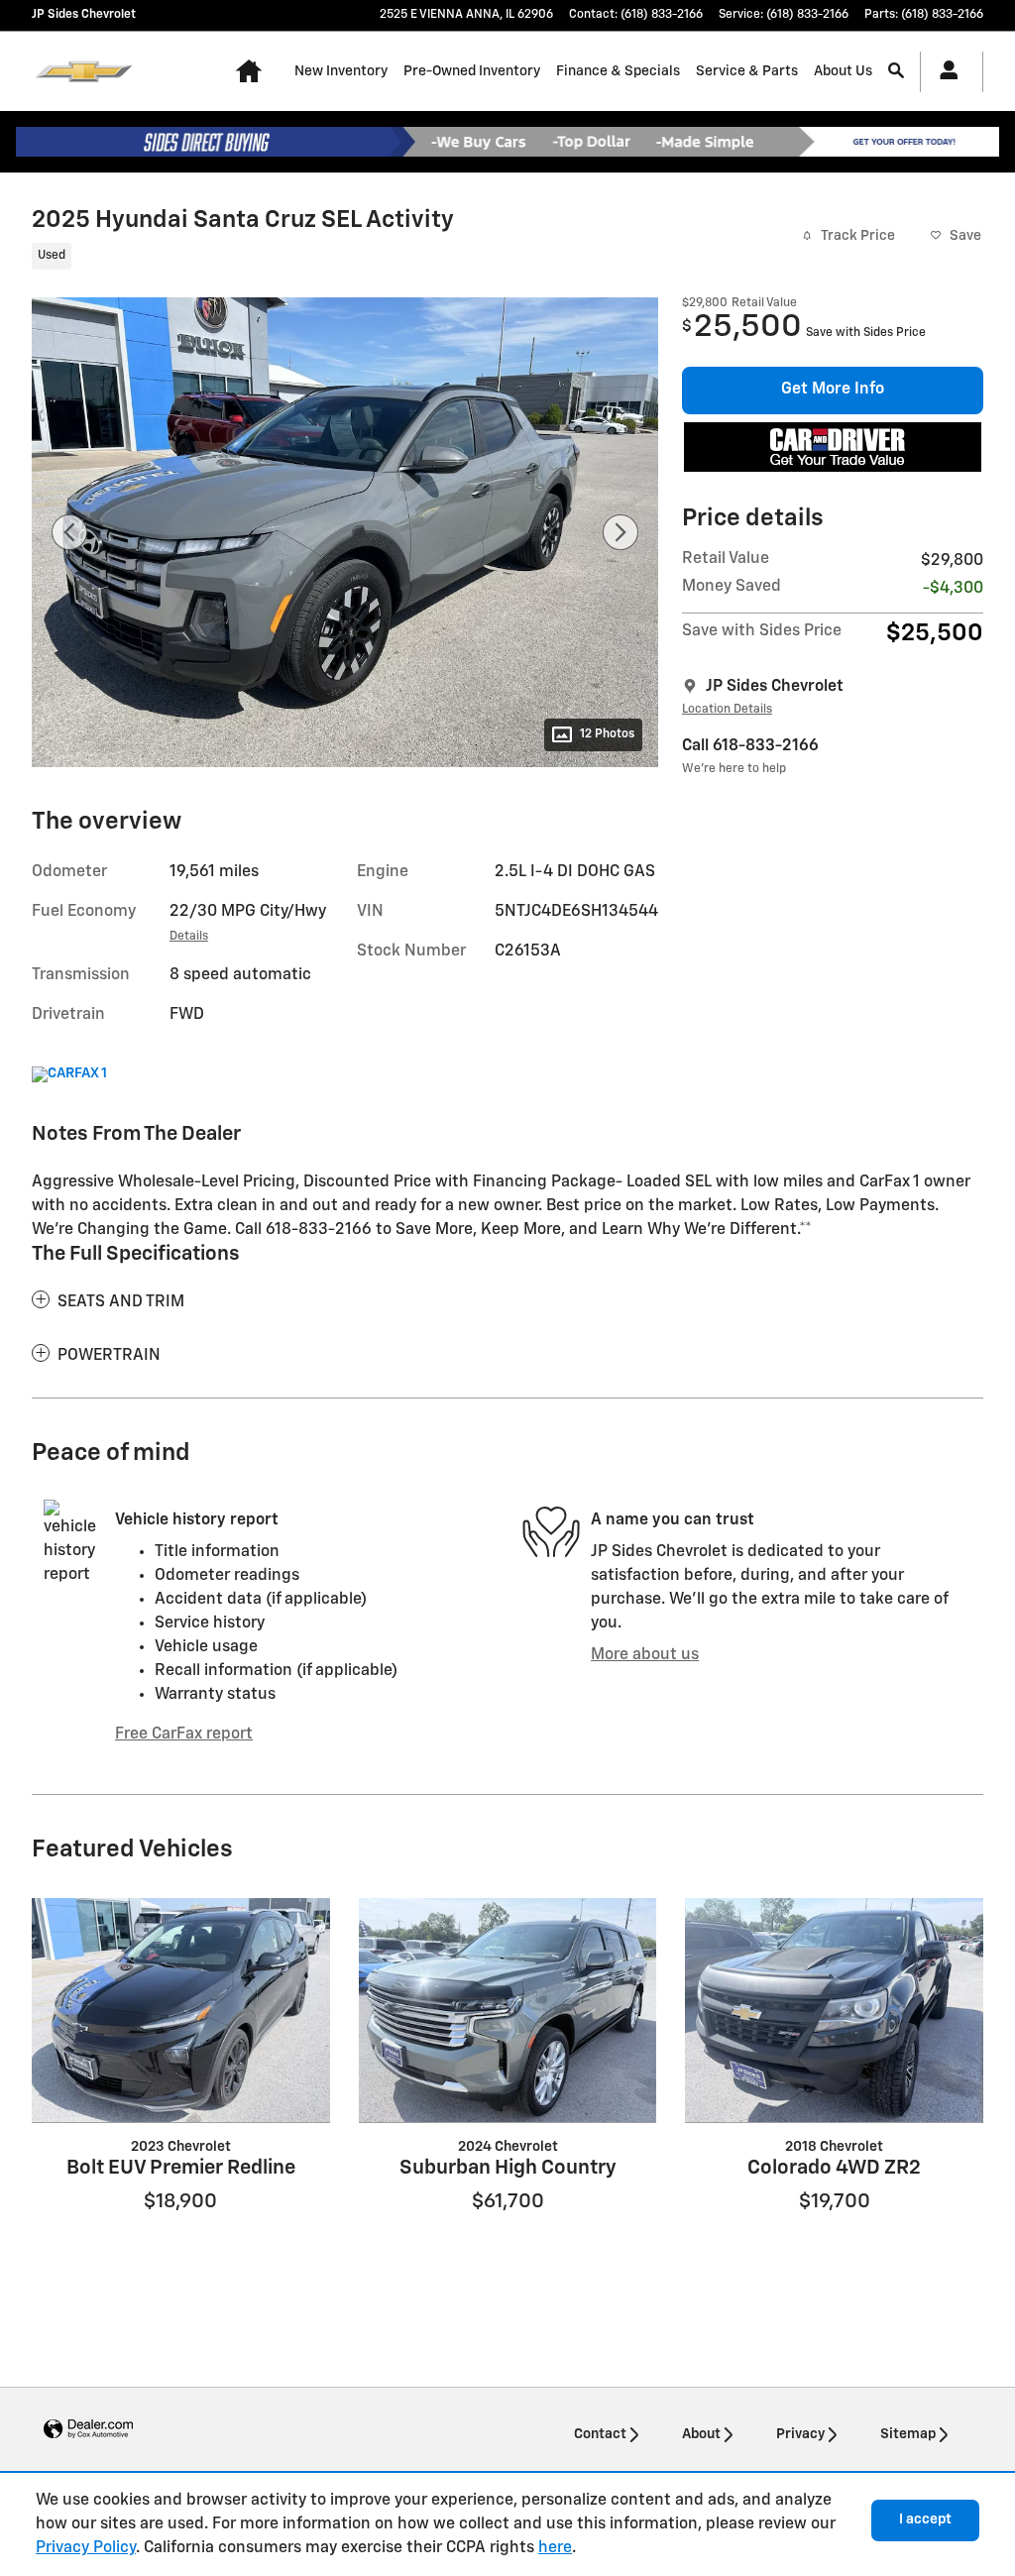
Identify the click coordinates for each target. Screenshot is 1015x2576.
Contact (600, 2434)
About (701, 2434)
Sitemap (908, 2434)
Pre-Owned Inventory (472, 71)
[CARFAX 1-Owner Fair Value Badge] (69, 1074)
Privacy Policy (86, 2548)
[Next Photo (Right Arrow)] (620, 532)
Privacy (800, 2434)
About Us (843, 71)
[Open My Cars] (944, 72)
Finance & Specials (618, 71)
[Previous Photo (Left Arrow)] (69, 532)
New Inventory (341, 71)
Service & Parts (747, 71)
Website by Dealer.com (88, 2430)
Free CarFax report (184, 1735)
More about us (645, 1655)
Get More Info (833, 390)
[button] (333, 258)
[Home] (84, 71)
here (555, 2548)
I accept (925, 2520)
